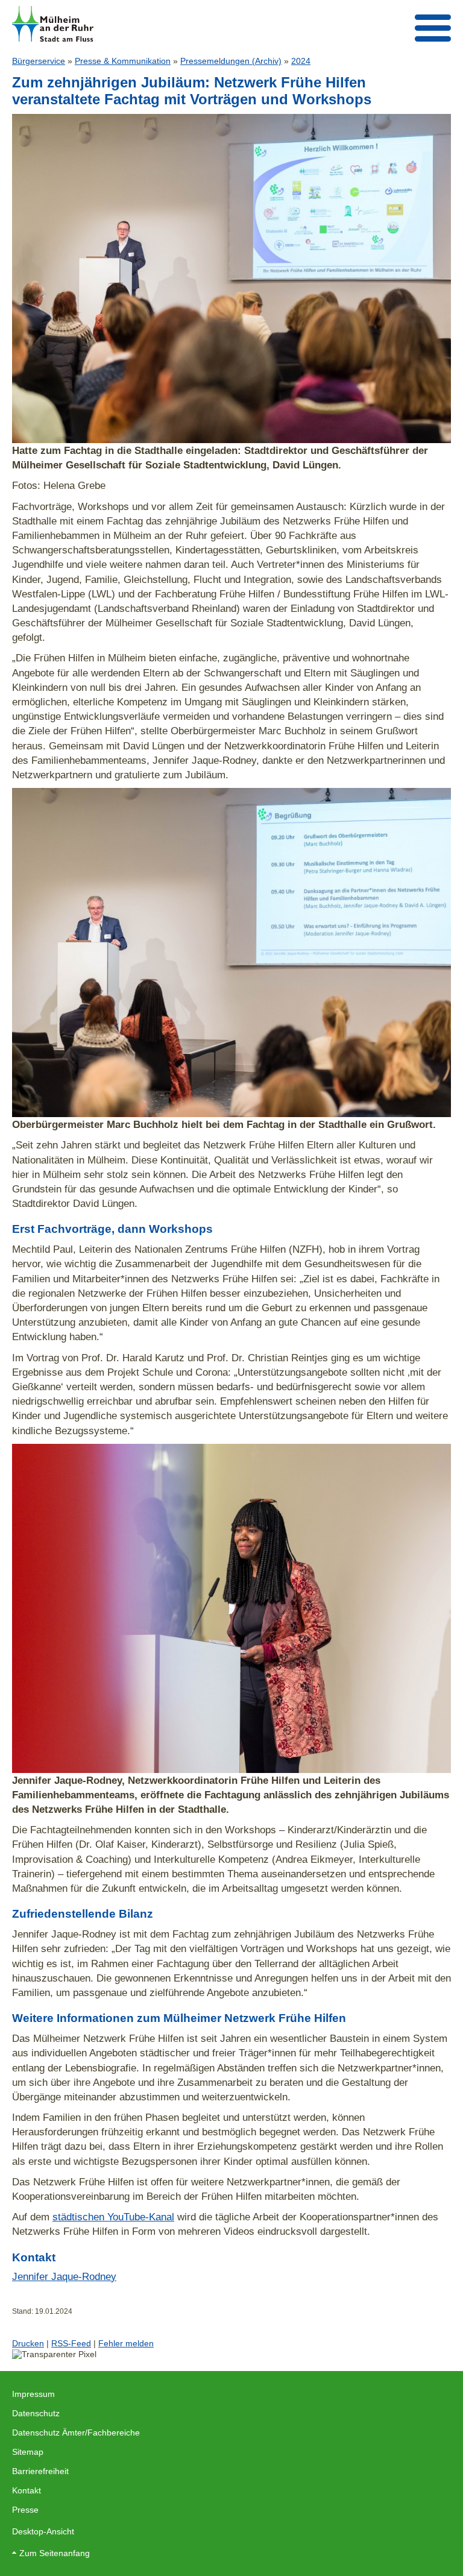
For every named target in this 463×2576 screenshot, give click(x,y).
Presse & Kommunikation (123, 61)
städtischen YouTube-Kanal (113, 2217)
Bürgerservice (39, 61)
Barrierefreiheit (40, 2471)
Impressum (33, 2394)
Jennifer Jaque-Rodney (64, 2276)
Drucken (28, 2343)
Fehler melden (126, 2343)
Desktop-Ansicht (43, 2531)
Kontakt (27, 2490)
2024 (301, 61)
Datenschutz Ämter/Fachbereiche (76, 2433)
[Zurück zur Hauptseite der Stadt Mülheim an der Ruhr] (53, 24)
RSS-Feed (71, 2343)
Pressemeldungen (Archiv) (231, 61)
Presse (25, 2510)
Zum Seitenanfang (55, 2553)
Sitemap (28, 2452)
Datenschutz (36, 2413)
